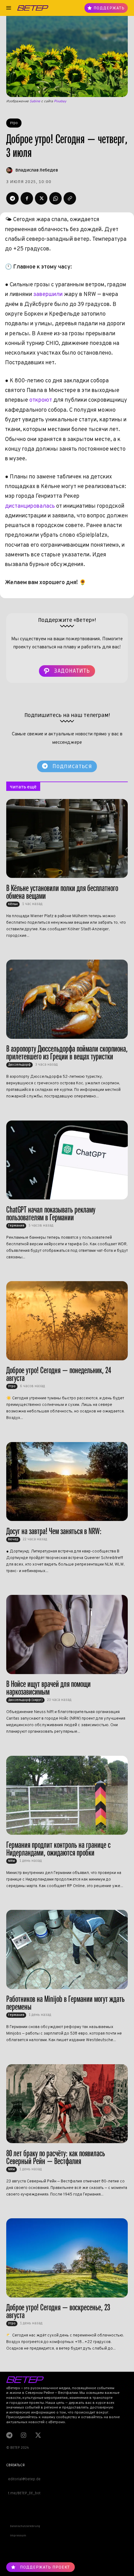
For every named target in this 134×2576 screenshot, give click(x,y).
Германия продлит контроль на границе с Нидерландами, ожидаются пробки (58, 1849)
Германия (16, 1226)
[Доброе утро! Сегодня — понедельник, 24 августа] (67, 1321)
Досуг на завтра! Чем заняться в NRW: (54, 1531)
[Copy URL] (70, 198)
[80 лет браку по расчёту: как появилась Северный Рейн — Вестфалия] (67, 2104)
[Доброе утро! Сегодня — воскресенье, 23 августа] (67, 2258)
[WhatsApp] (55, 198)
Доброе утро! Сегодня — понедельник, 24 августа (59, 1374)
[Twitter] (41, 198)
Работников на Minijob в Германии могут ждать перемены (65, 2003)
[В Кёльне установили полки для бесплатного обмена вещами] (67, 839)
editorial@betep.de (23, 2479)
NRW (12, 1861)
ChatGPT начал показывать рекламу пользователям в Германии (51, 1213)
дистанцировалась (30, 506)
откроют (41, 400)
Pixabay (60, 101)
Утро (14, 123)
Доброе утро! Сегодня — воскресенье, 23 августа (58, 2311)
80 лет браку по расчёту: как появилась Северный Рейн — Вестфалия (56, 2157)
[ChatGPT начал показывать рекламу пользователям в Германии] (67, 1160)
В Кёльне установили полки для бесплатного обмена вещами (62, 892)
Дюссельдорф (19, 1065)
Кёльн (13, 904)
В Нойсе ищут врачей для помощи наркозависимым (48, 1688)
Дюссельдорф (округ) (25, 1700)
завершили (48, 295)
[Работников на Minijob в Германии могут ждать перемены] (67, 1949)
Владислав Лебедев (37, 170)
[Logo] (33, 8)
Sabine (35, 101)
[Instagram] (23, 2435)
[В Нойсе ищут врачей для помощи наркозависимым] (67, 1634)
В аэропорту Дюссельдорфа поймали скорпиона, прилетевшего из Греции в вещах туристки (67, 1053)
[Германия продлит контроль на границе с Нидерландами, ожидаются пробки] (67, 1795)
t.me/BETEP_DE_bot (23, 2493)
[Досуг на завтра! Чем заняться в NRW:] (67, 1482)
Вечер (13, 1539)
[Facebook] (27, 198)
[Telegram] (12, 198)
